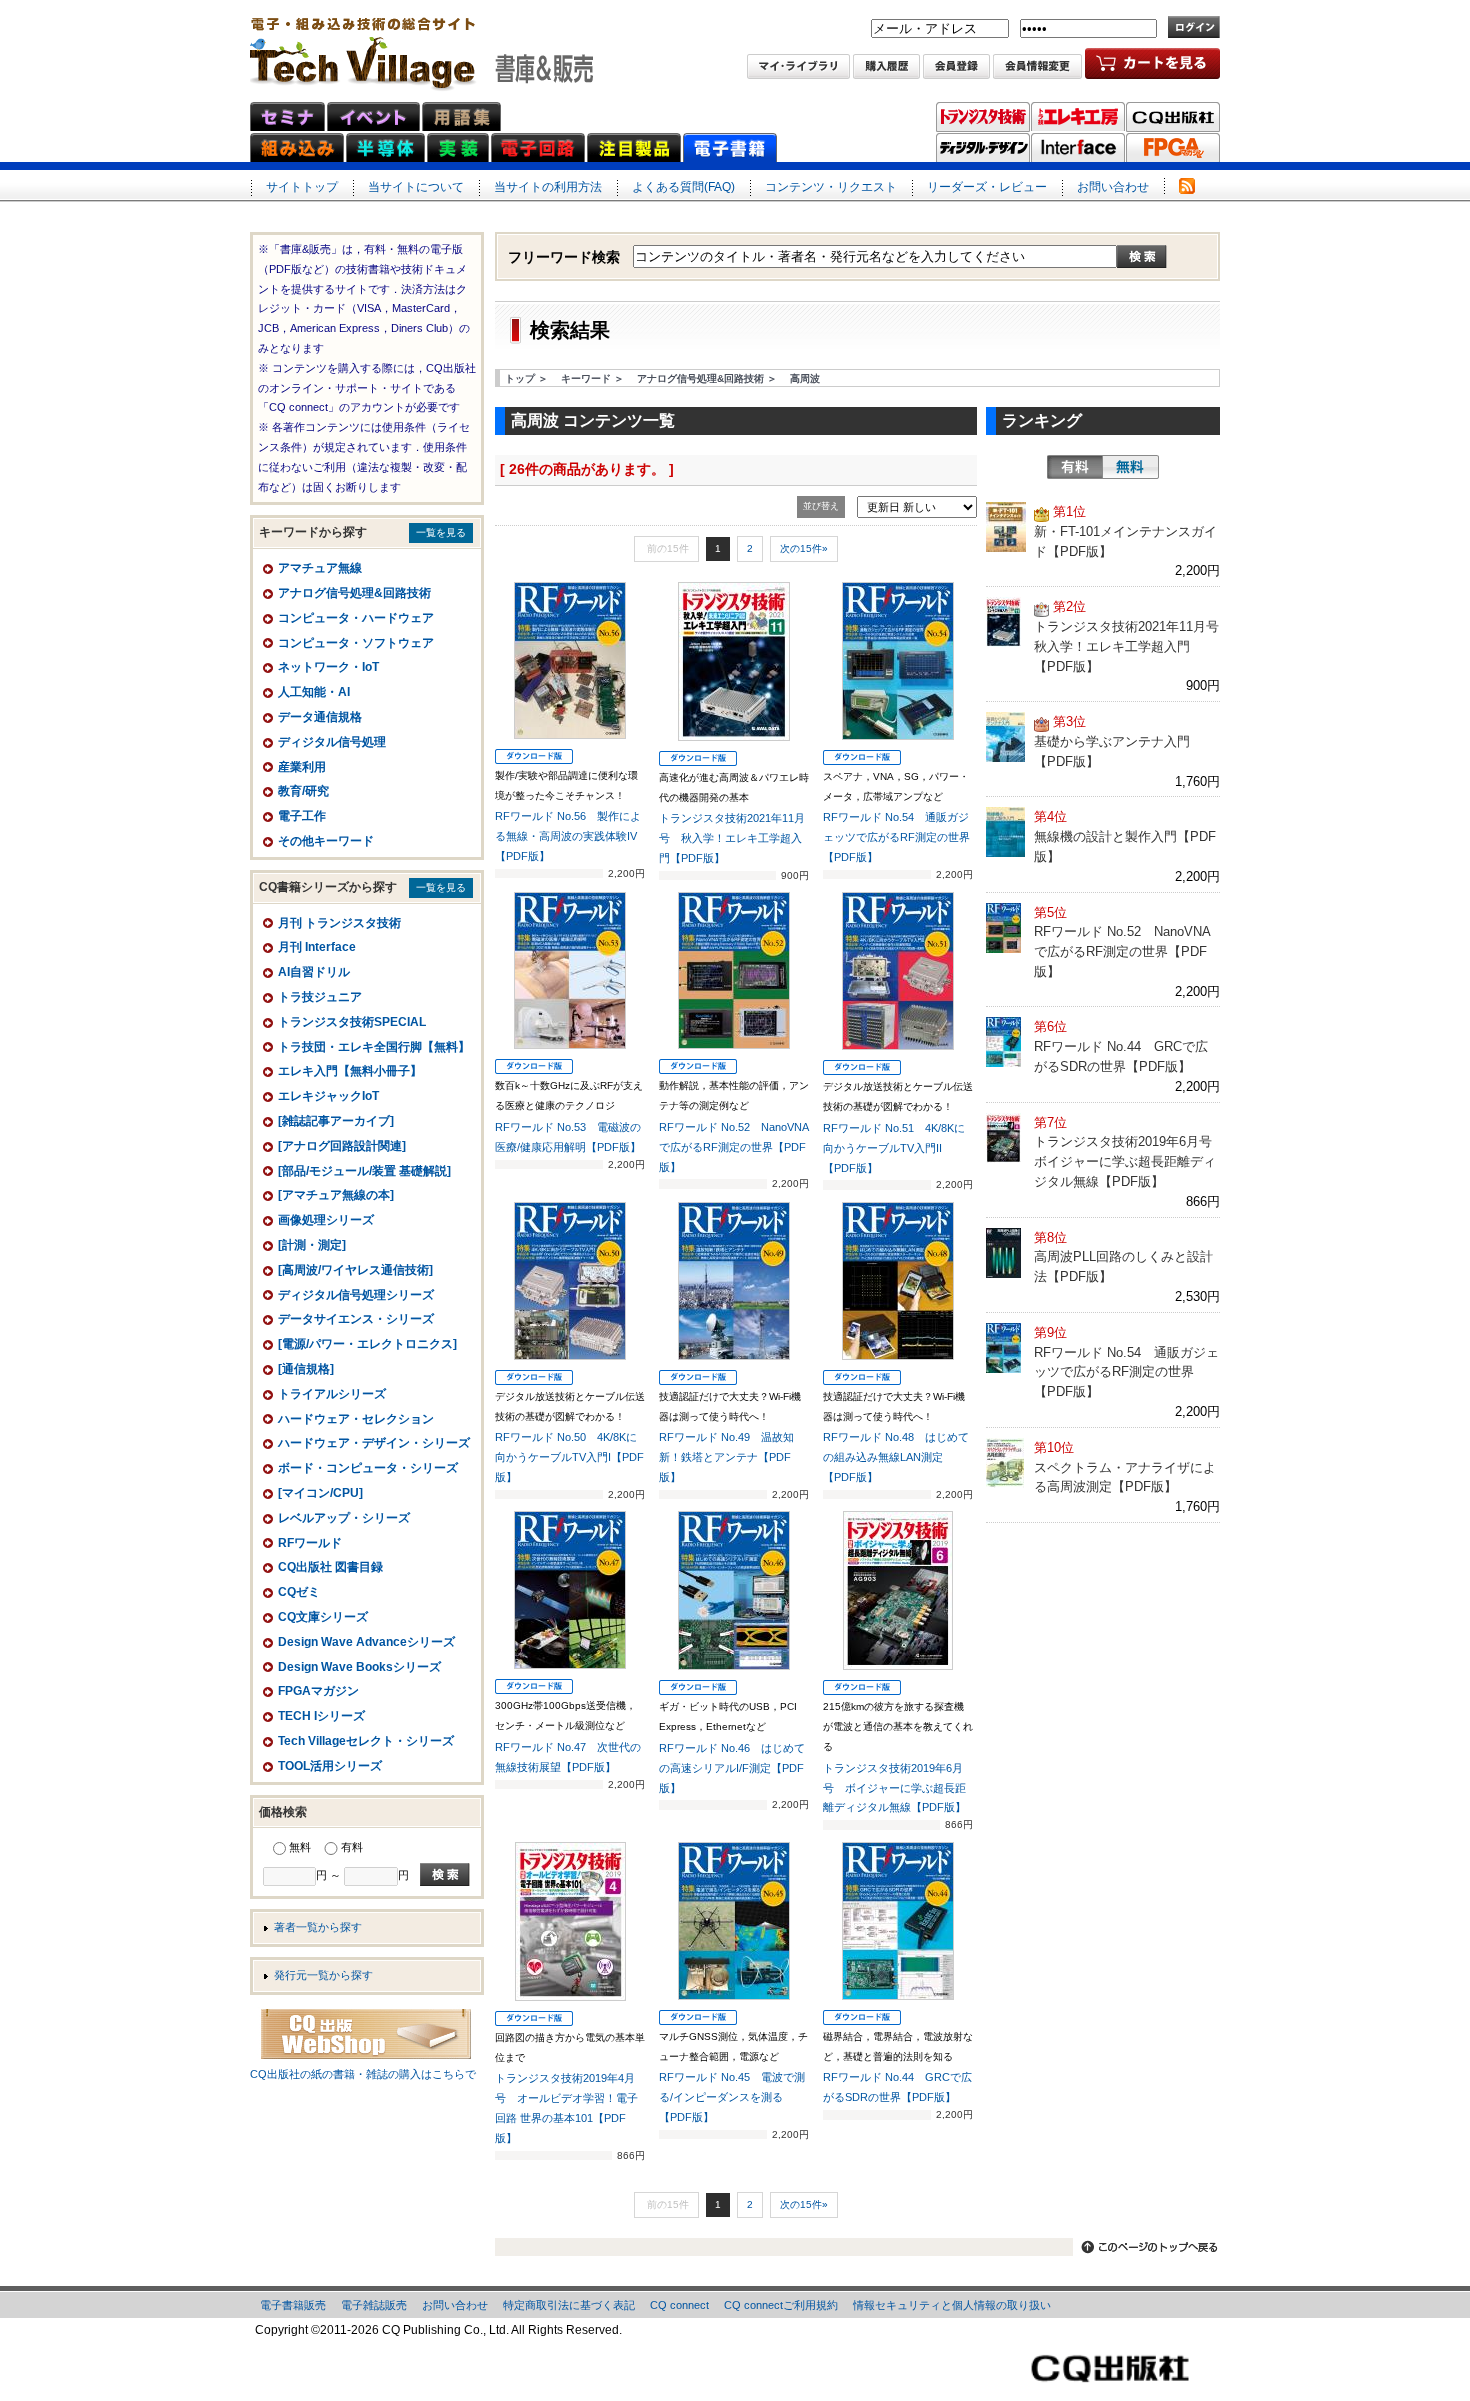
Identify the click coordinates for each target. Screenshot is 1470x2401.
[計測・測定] (312, 1245)
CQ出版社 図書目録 (330, 1567)
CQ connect (679, 2305)
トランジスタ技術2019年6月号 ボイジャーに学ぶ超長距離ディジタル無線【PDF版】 (894, 1788)
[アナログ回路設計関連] (342, 1146)
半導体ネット (385, 147)
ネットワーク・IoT (328, 667)
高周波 (805, 378)
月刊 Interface (317, 947)
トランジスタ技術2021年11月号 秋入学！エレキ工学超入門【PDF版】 (732, 838)
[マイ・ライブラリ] (798, 68)
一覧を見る (441, 532)
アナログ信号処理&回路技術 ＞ (707, 378)
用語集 (461, 116)
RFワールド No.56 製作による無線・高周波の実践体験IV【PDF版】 (568, 836)
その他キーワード (326, 841)
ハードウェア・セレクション (356, 1419)
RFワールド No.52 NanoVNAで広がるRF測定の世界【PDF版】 (734, 1147)
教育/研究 (303, 791)
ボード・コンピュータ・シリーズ (368, 1468)
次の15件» (804, 548)
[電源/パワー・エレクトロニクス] (367, 1344)
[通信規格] (306, 1369)
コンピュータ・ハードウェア (356, 618)
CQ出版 (1173, 117)
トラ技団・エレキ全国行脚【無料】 (374, 1047)
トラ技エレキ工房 (1078, 117)
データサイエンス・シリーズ (356, 1319)
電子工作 (302, 816)
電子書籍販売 (293, 2305)
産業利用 (302, 767)
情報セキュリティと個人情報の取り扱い (952, 2305)
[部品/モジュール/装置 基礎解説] (364, 1171)
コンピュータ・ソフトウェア (356, 643)
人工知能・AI (314, 692)
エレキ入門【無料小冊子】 (350, 1071)
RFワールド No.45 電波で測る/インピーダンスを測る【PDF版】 (732, 2097)
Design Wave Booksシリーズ (359, 1667)
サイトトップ (302, 187)
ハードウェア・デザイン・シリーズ (374, 1443)
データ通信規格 (320, 717)
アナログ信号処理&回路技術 (354, 593)
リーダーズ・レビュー (987, 187)
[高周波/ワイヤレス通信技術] (355, 1270)
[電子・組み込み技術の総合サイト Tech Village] (421, 46)
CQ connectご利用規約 (781, 2305)
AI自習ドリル (314, 972)
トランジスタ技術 (983, 117)
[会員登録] (956, 68)
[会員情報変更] (1037, 68)
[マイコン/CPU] (320, 1493)
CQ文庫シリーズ (323, 1617)
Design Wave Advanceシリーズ (366, 1642)
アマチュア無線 (320, 568)
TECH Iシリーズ (321, 1716)
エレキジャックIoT (328, 1096)
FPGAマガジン (1173, 148)
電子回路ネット (538, 147)
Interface (1078, 148)
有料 (1075, 467)
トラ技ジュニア (320, 997)
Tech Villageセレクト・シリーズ (366, 1741)
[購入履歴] (886, 68)
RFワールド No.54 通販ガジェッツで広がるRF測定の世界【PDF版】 (896, 837)
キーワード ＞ (592, 378)
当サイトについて (416, 187)
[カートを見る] (1152, 68)
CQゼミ (299, 1592)
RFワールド (310, 1543)
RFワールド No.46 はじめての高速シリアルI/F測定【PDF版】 (732, 1768)
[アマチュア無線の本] (336, 1195)
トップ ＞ (526, 378)
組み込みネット (297, 147)
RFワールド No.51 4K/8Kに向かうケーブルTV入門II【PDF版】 (894, 1148)
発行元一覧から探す (323, 1975)
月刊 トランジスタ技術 (339, 923)
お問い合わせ (1113, 187)
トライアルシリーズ (332, 1394)
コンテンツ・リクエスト (831, 187)
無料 (1131, 467)
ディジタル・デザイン (983, 148)
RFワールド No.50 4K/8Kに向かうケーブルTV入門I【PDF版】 (569, 1457)
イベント (373, 116)
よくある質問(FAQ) (683, 187)
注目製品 (634, 147)
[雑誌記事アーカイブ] (336, 1121)
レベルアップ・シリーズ (344, 1518)
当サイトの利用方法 (548, 187)
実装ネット (458, 147)
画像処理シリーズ (326, 1220)
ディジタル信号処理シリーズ (356, 1295)
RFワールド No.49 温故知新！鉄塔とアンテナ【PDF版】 (726, 1457)
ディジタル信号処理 (332, 742)
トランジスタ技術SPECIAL (352, 1022)
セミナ (287, 116)
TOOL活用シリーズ (330, 1766)
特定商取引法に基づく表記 (569, 2305)
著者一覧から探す (318, 1927)
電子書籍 (730, 147)
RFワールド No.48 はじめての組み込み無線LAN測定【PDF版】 (896, 1457)
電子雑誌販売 (374, 2305)
